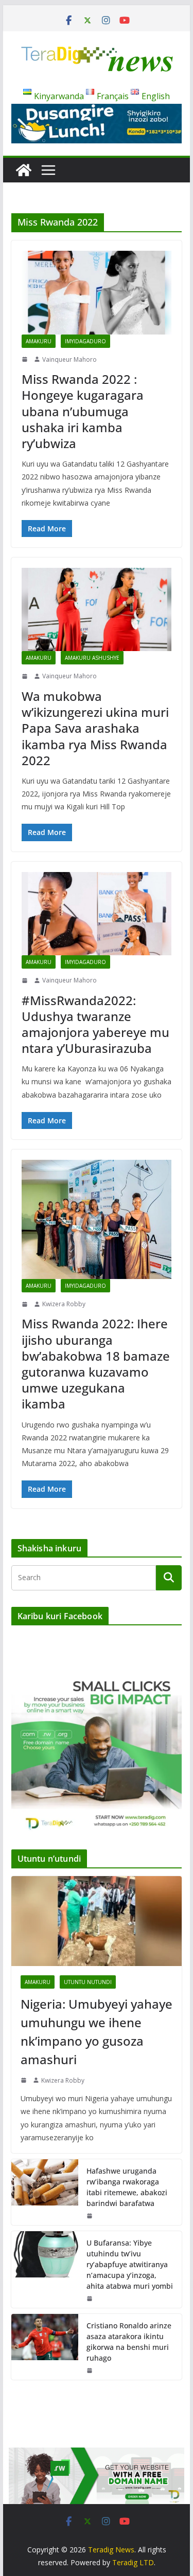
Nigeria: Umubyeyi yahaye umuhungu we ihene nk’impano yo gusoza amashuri (97, 2032)
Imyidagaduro (85, 341)
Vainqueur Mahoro (69, 359)
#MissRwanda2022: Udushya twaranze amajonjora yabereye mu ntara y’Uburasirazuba (95, 1024)
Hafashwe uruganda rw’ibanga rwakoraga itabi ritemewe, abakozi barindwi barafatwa (127, 2187)
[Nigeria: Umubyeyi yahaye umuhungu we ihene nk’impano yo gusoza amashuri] (97, 1921)
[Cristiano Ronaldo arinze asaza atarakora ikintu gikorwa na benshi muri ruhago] (45, 2347)
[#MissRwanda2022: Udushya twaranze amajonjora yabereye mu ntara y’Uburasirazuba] (97, 914)
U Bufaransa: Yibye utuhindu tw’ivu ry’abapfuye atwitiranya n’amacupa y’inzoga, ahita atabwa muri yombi (130, 2264)
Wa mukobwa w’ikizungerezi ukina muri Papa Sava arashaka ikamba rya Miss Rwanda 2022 (95, 728)
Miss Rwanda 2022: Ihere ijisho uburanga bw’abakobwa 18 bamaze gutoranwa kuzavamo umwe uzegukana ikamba (96, 1364)
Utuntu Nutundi (88, 1982)
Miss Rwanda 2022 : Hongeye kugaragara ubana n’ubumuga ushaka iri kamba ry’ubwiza (83, 411)
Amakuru (39, 341)
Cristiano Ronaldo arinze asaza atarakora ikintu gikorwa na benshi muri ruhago (129, 2342)
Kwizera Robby (64, 1304)
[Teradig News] (24, 170)
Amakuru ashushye (92, 658)
